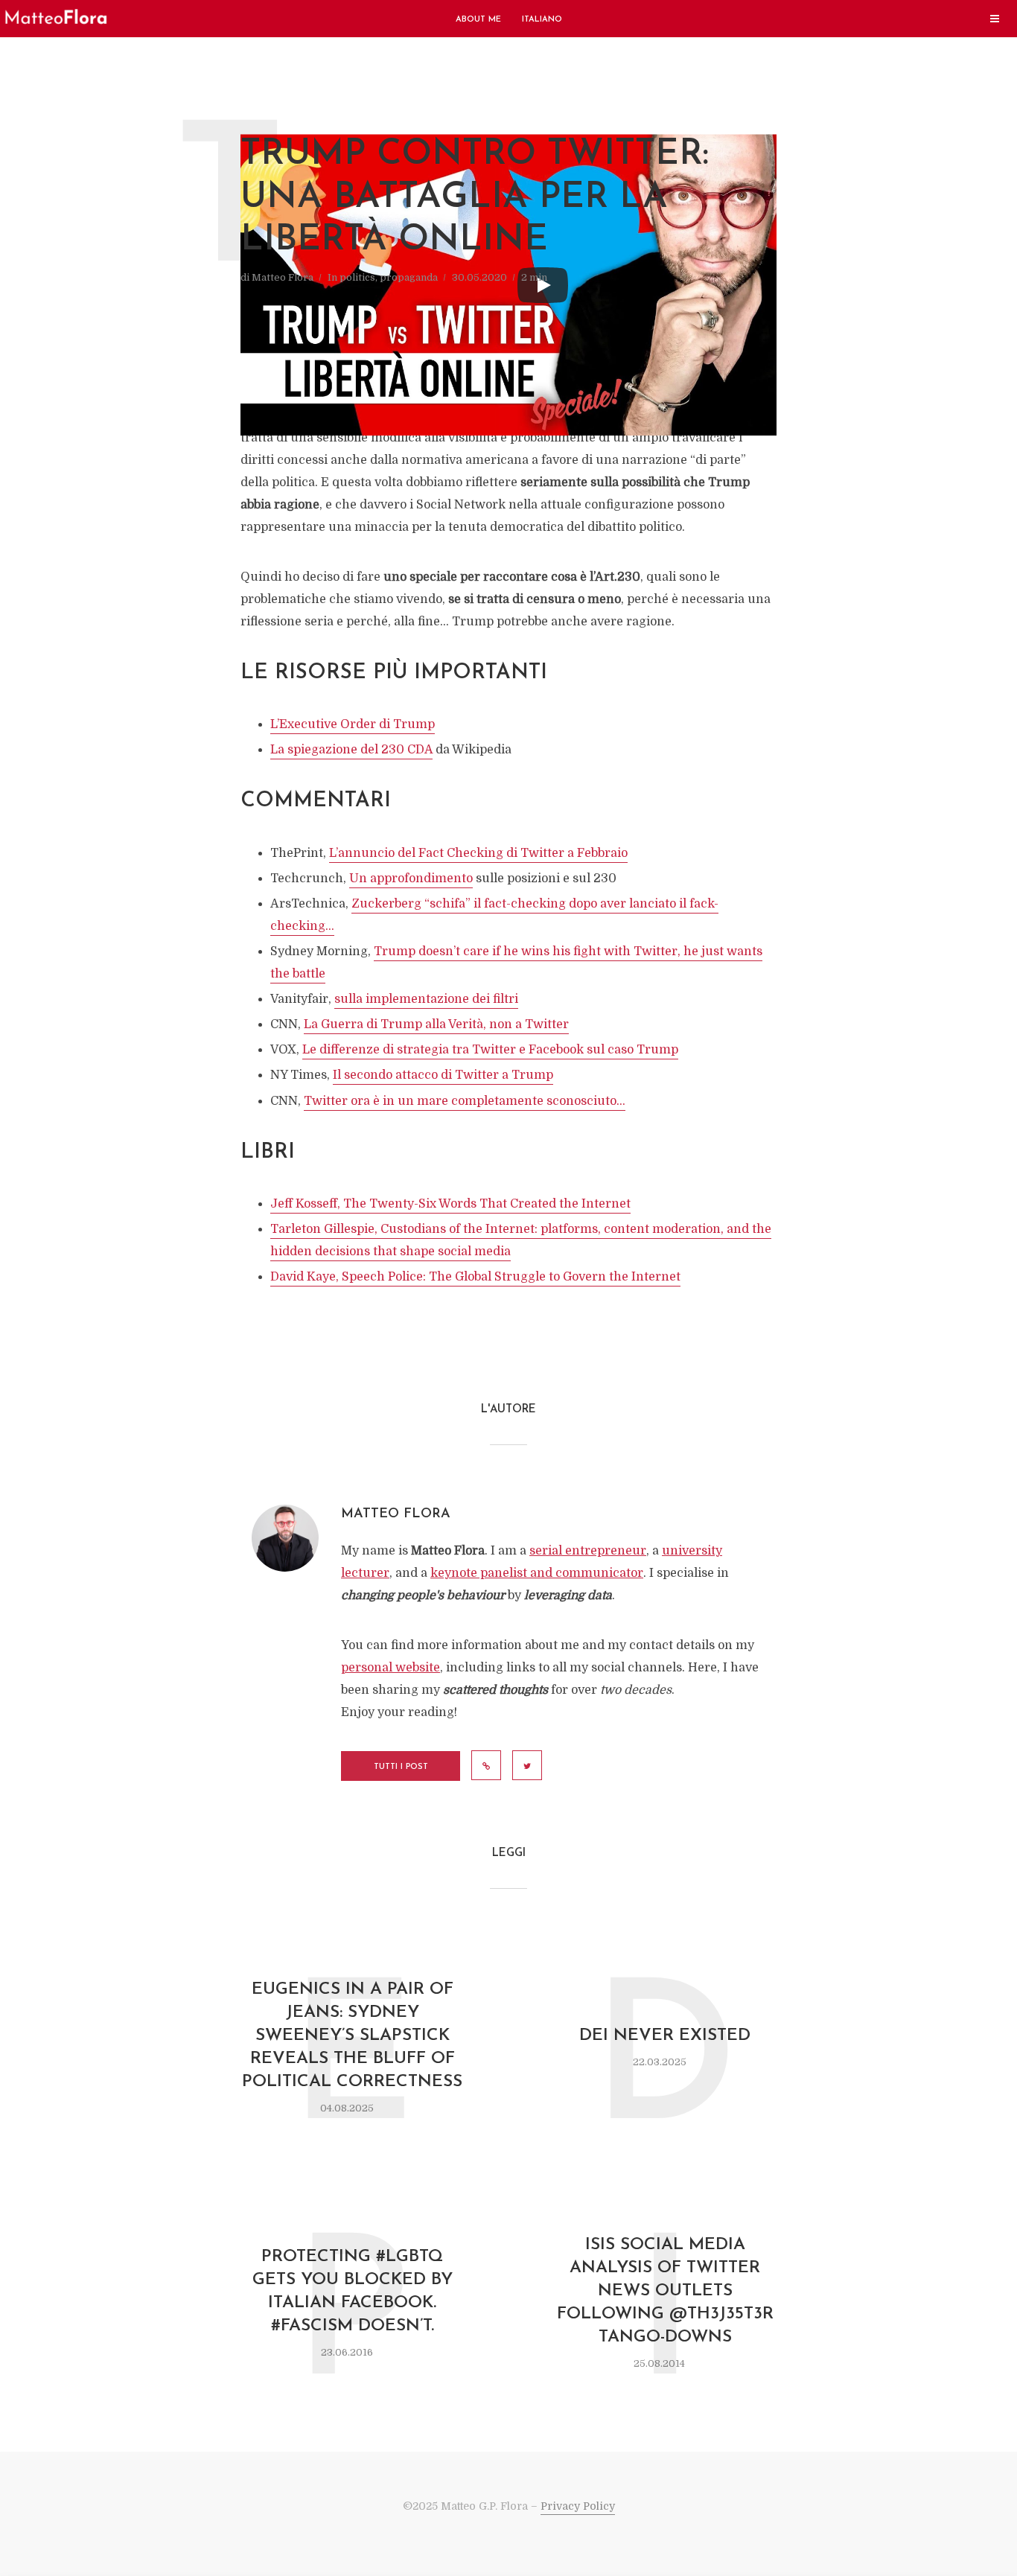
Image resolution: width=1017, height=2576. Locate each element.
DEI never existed (665, 2036)
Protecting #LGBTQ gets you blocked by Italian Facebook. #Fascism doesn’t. (353, 2292)
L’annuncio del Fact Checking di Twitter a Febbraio (478, 853)
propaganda (409, 277)
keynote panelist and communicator (537, 1573)
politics (357, 277)
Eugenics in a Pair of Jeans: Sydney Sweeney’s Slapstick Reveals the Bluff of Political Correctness (352, 2036)
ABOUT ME (478, 20)
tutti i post (401, 1767)
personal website (390, 1668)
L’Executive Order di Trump (353, 724)
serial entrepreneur (588, 1551)
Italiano (542, 20)
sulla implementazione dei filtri (426, 999)
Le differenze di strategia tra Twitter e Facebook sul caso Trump (490, 1050)
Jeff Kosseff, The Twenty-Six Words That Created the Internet (450, 1204)
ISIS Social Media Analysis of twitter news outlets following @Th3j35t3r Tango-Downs (665, 2291)
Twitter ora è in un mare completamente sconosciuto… (465, 1101)
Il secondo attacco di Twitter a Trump (443, 1075)
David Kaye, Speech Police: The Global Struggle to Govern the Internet (475, 1277)
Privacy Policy (578, 2506)
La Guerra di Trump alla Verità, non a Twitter (436, 1024)
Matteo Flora (283, 277)
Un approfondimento (411, 879)
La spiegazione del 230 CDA (351, 750)
